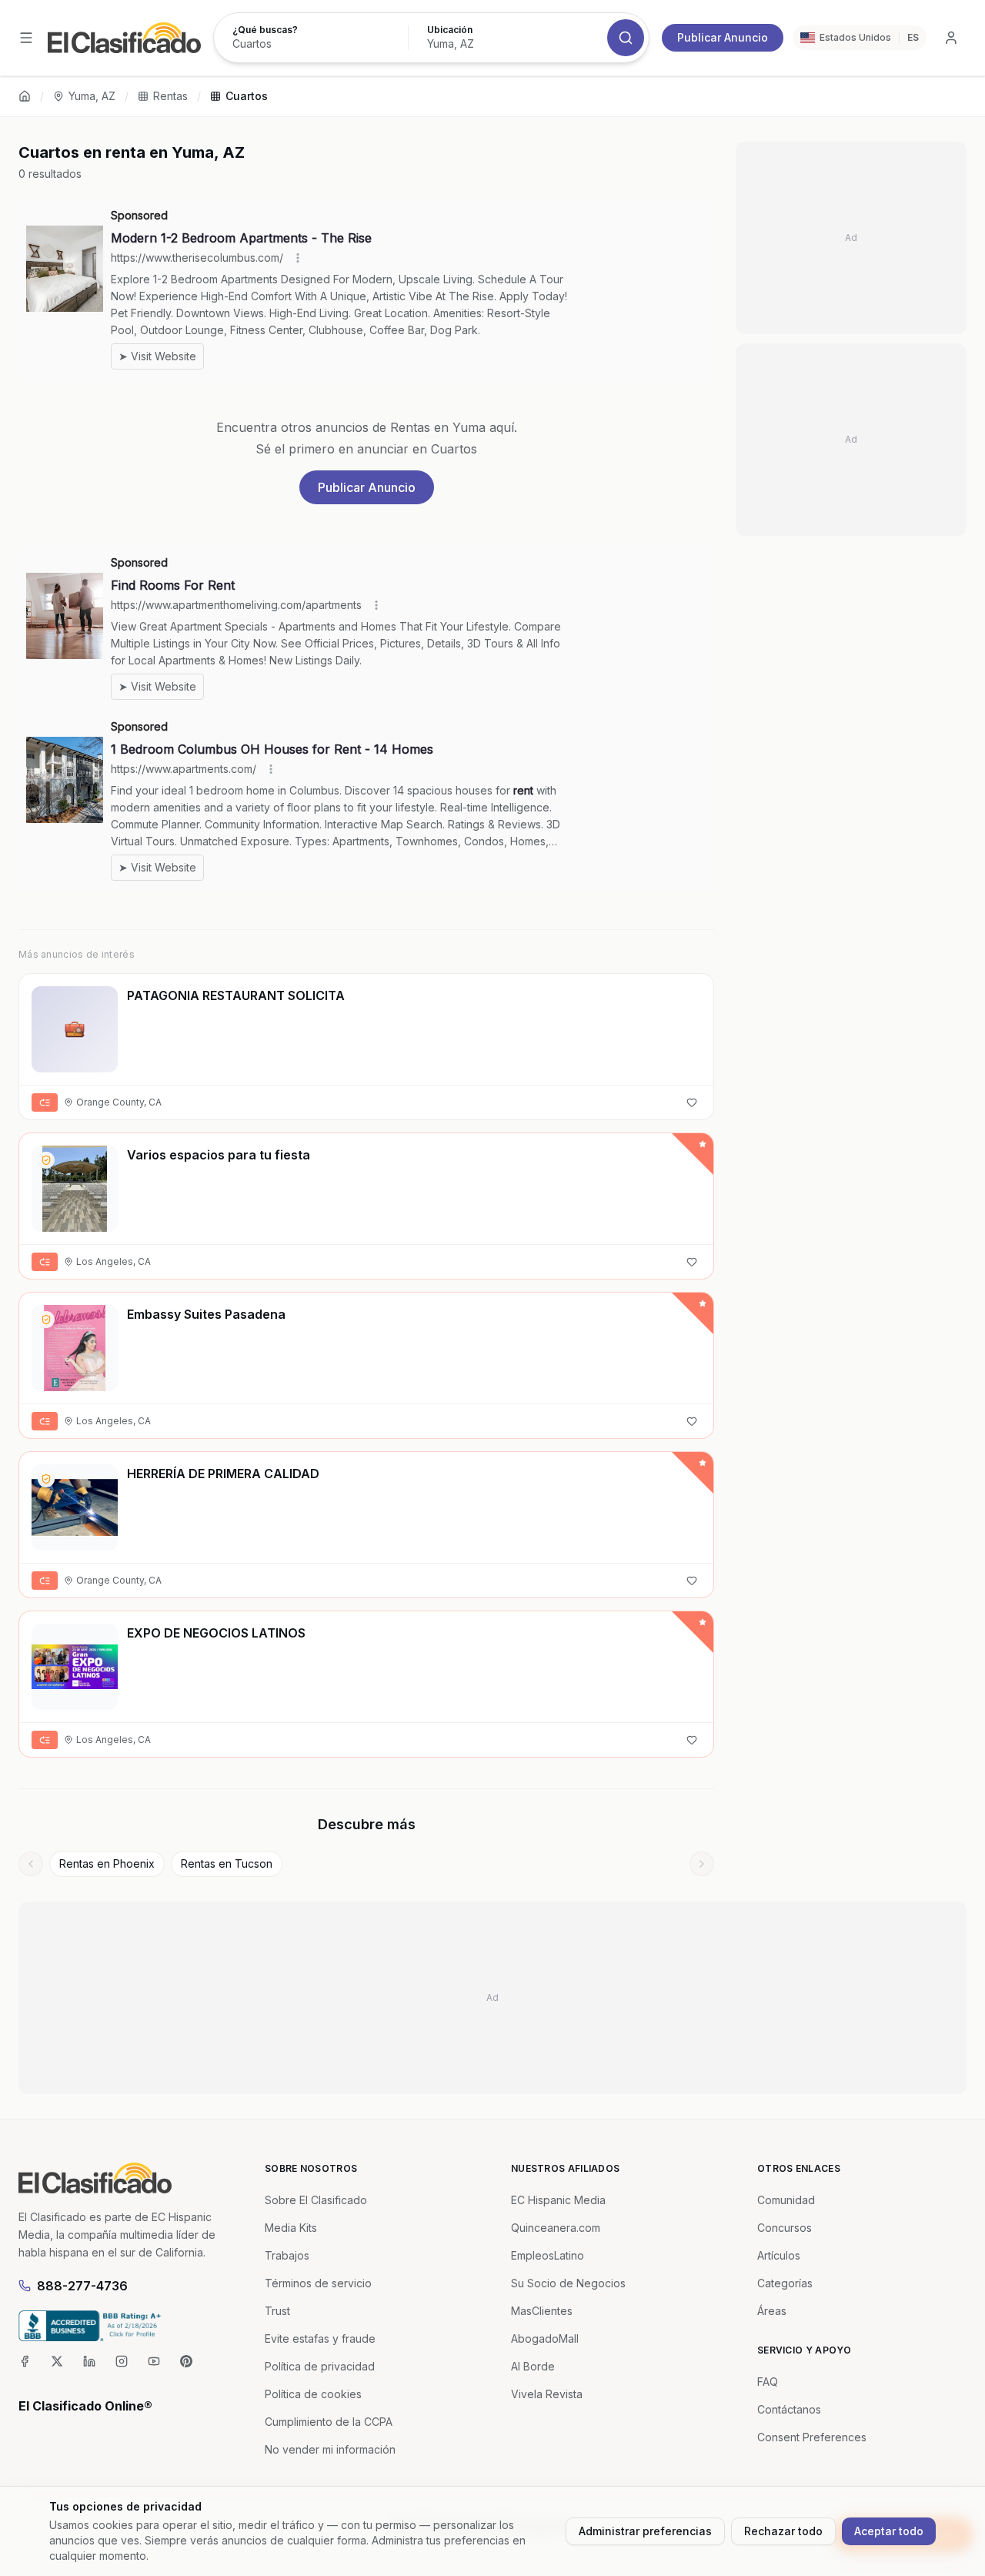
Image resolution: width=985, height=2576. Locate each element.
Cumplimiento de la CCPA (329, 2422)
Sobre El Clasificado (316, 2200)
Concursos (785, 2228)
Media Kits (291, 2228)
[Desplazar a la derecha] (702, 1864)
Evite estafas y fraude (320, 2338)
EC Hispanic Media (558, 2200)
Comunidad (786, 2200)
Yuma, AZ (92, 96)
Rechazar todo (783, 2531)
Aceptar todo (889, 2531)
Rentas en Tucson (227, 1863)
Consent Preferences (812, 2437)
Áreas (772, 2311)
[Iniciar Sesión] (951, 38)
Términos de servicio (318, 2283)
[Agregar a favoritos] (692, 1102)
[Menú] (26, 38)
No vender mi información (330, 2449)
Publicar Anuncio (723, 37)
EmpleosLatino (548, 2255)
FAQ (768, 2382)
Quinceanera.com (556, 2228)
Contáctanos (789, 2409)
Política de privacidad (320, 2366)
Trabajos (287, 2255)
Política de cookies (313, 2394)
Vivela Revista (547, 2394)
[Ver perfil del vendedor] (46, 1160)
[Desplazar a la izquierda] (31, 1864)
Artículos (779, 2255)
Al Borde (533, 2366)
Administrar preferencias (645, 2531)
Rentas (170, 96)
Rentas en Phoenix (107, 1863)
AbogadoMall (545, 2338)
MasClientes (542, 2311)
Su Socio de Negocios (568, 2283)
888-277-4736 (82, 2286)
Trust (277, 2311)
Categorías (785, 2283)
